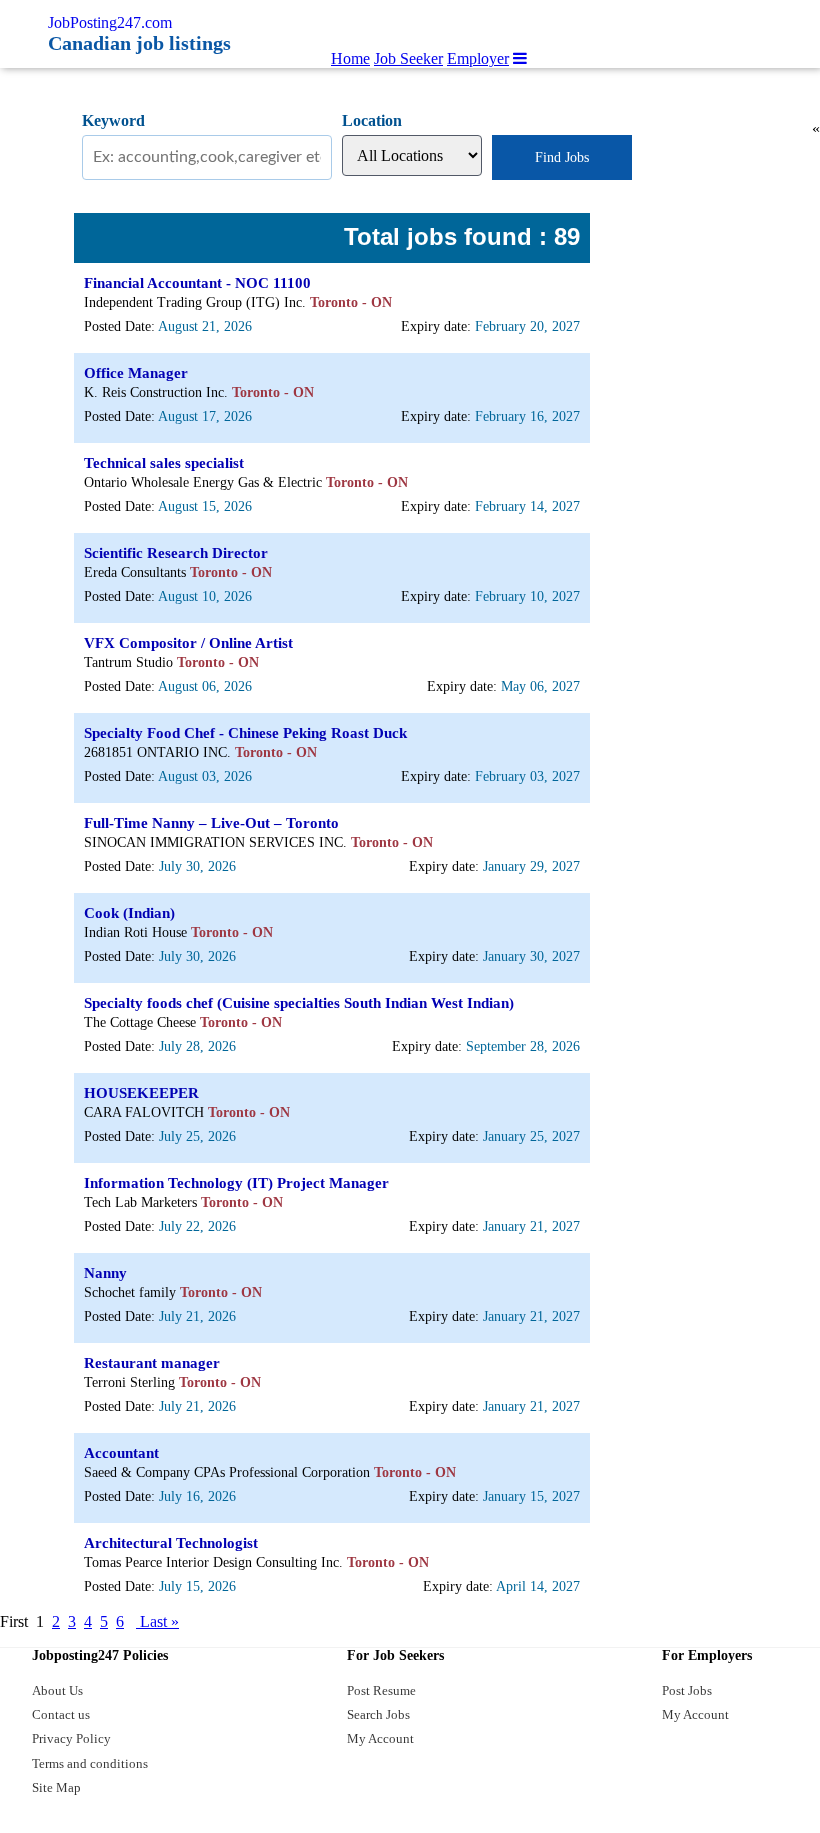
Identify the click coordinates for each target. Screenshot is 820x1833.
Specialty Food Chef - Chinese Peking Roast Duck (245, 733)
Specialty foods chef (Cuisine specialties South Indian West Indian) (299, 1003)
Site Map (56, 1787)
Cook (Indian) (129, 913)
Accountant (121, 1453)
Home (350, 58)
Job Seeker (408, 58)
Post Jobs (687, 1690)
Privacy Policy (71, 1738)
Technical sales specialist (164, 463)
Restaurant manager (152, 1363)
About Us (57, 1690)
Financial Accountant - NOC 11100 (197, 283)
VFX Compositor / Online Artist (188, 643)
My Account (380, 1738)
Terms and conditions (90, 1763)
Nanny (105, 1273)
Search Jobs (378, 1714)
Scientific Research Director (176, 553)
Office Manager (136, 373)
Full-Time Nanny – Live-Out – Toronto (211, 823)
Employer (478, 58)
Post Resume (381, 1690)
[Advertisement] (690, 454)
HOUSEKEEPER (141, 1093)
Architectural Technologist (171, 1543)
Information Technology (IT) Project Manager (236, 1183)
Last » (157, 1621)
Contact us (61, 1714)
